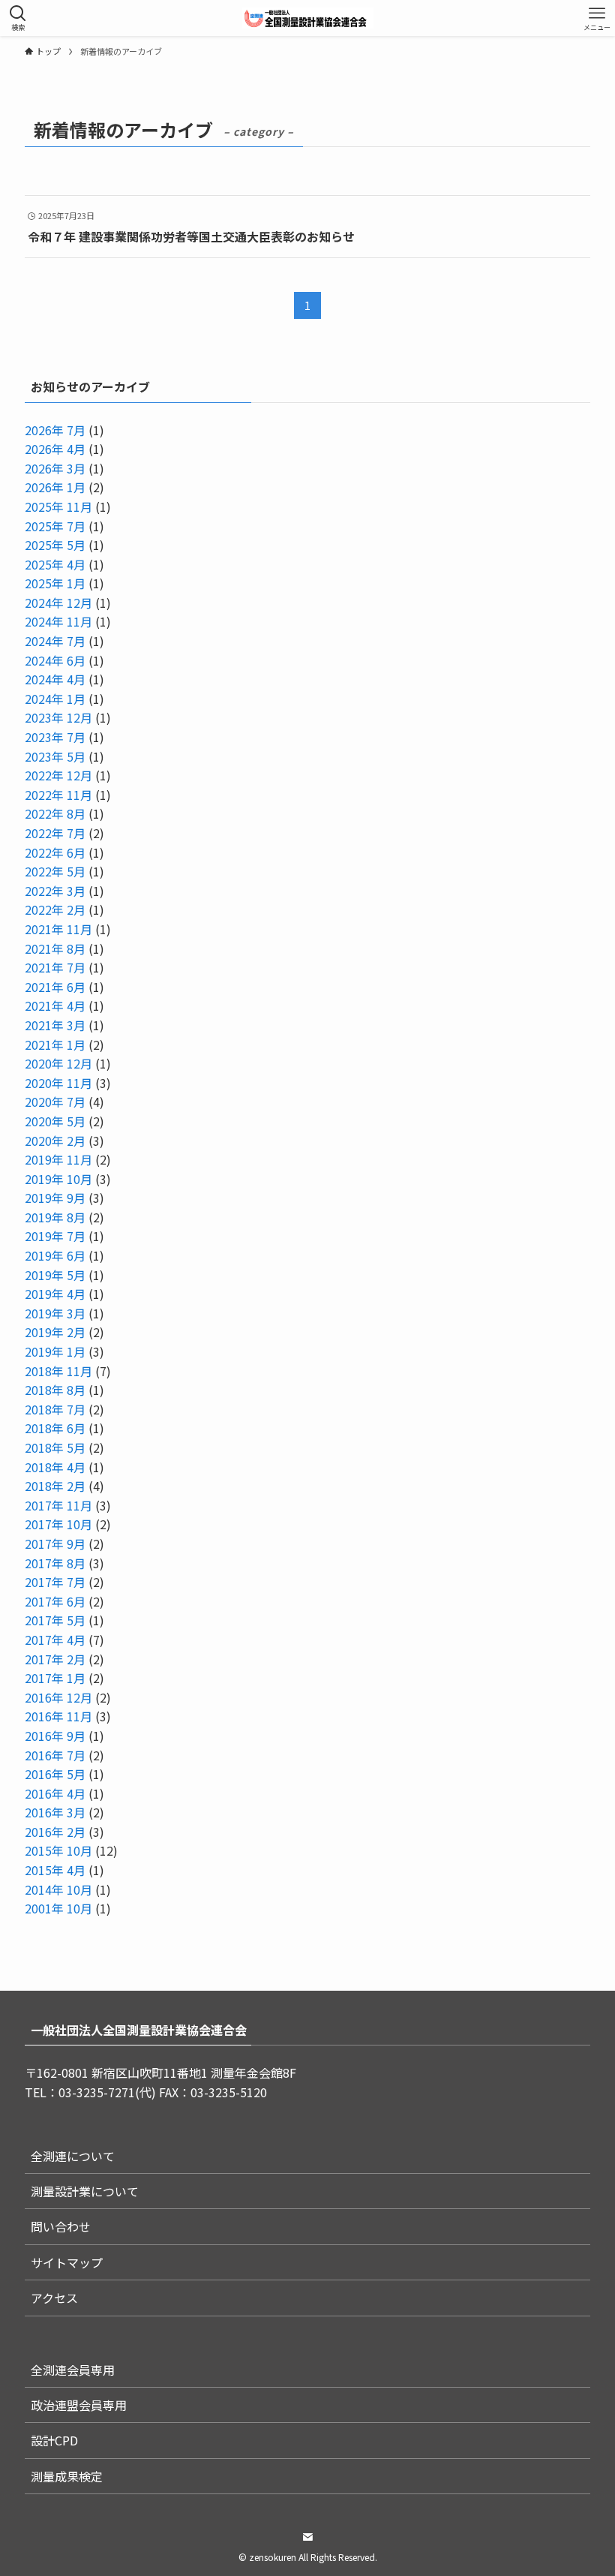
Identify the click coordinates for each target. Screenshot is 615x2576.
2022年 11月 (58, 795)
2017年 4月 (55, 1640)
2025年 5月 (55, 545)
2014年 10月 (58, 1889)
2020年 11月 (58, 1083)
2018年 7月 (55, 1409)
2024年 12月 (58, 603)
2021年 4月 (55, 1005)
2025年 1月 (55, 583)
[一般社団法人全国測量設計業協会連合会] (308, 18)
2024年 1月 (55, 699)
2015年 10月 (58, 1850)
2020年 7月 (55, 1102)
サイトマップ (67, 2262)
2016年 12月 (58, 1697)
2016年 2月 (55, 1832)
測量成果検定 (67, 2476)
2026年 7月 (55, 430)
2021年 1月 (55, 1045)
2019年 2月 (55, 1332)
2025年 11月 (58, 506)
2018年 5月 (55, 1447)
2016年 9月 (55, 1736)
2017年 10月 (58, 1524)
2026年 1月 (55, 487)
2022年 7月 (55, 833)
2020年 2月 (55, 1141)
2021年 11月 (58, 929)
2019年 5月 (55, 1275)
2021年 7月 (55, 967)
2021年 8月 (55, 948)
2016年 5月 (55, 1774)
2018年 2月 (55, 1486)
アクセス (54, 2298)
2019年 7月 (55, 1236)
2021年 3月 (55, 1025)
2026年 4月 (55, 449)
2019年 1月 (55, 1351)
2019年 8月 (55, 1217)
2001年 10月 (58, 1908)
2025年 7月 (55, 526)
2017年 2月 (55, 1659)
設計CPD (54, 2440)
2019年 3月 (55, 1313)
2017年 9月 (55, 1543)
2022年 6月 (55, 852)
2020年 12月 (58, 1063)
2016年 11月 (58, 1716)
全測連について (73, 2156)
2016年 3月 (55, 1812)
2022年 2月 (55, 909)
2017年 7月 (55, 1582)
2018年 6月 (55, 1428)
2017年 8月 (55, 1563)
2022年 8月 (55, 813)
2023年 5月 (55, 756)
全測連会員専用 (73, 2370)
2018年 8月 (55, 1390)
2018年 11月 (58, 1371)
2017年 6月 (55, 1601)
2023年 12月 (58, 717)
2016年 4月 (55, 1793)
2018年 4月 (55, 1467)
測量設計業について (85, 2191)
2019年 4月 (55, 1294)
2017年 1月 (55, 1678)
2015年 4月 (55, 1870)
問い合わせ (61, 2226)
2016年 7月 (55, 1755)
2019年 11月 (58, 1159)
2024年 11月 (58, 621)
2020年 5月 (55, 1121)
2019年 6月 (55, 1255)
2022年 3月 (55, 891)
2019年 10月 (58, 1179)
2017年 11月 (58, 1505)
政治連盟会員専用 (79, 2405)
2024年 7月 (55, 641)
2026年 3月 (55, 468)
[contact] (307, 2537)
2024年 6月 (55, 660)
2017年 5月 (55, 1620)
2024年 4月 (55, 679)
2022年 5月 (55, 871)
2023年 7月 (55, 737)
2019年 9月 (55, 1198)
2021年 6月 (55, 987)
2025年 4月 (55, 564)
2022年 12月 (58, 775)
